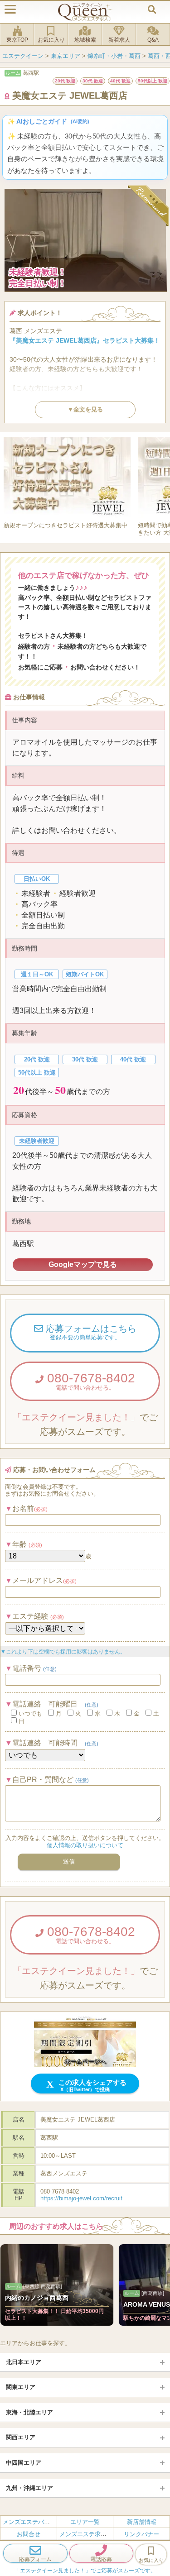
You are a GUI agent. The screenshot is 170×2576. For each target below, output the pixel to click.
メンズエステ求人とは (89, 2534)
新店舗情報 (142, 2522)
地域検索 (85, 40)
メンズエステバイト (29, 2522)
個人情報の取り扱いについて (85, 1845)
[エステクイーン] (85, 12)
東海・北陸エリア (29, 2412)
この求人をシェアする (92, 2085)
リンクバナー (141, 2534)
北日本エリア (24, 2362)
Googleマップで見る (83, 1264)
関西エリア (21, 2437)
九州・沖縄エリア (29, 2488)
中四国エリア (24, 2463)
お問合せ (29, 2534)
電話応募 (101, 2559)
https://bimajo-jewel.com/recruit (81, 2198)
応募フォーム (35, 2559)
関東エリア (21, 2387)
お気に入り (51, 40)
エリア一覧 (85, 2522)
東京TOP (17, 40)
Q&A (153, 40)
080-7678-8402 (89, 1381)
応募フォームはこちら (90, 1332)
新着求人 (119, 40)
